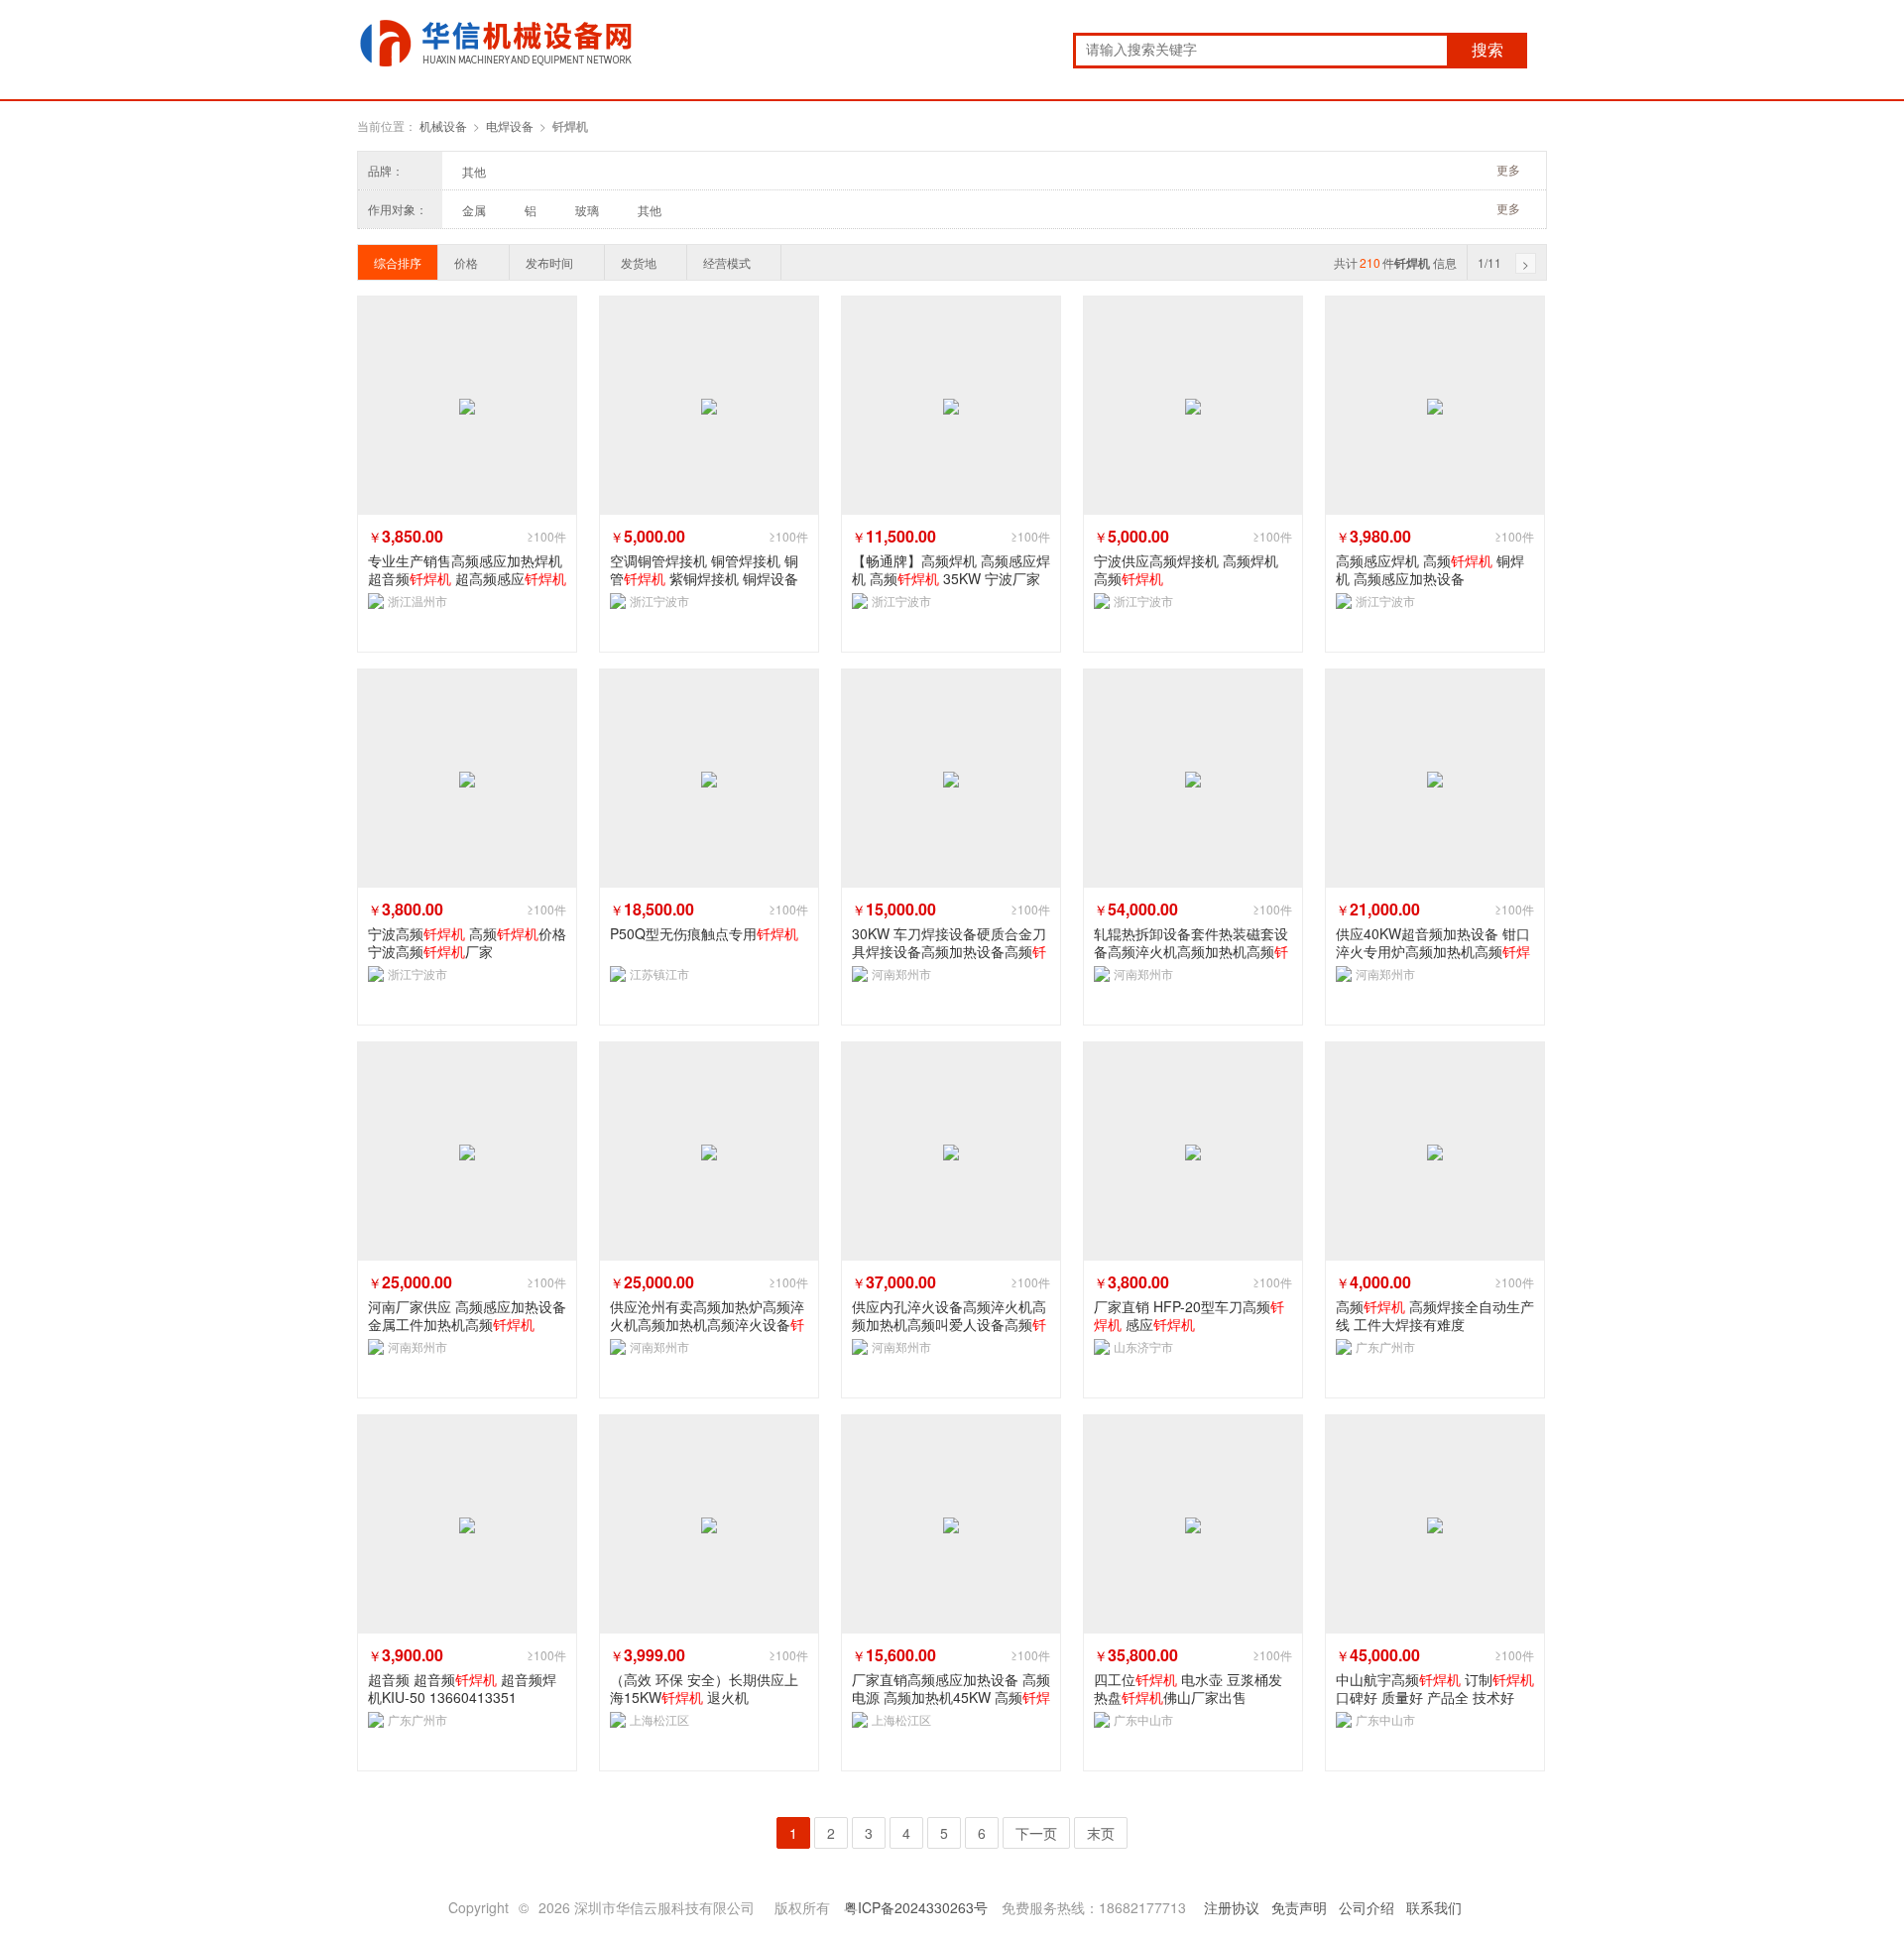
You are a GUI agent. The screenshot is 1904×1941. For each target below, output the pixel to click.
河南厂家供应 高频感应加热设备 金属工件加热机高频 (467, 1315)
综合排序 (398, 262)
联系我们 (1434, 1907)
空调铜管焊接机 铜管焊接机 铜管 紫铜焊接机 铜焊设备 (704, 569)
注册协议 (1232, 1907)
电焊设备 (510, 125)
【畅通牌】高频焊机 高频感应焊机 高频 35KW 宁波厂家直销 (951, 569)
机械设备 (443, 125)
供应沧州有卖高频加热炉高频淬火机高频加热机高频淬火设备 (707, 1315)
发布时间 (549, 262)
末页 (1101, 1833)
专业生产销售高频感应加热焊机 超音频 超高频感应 (467, 569)
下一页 (1036, 1833)
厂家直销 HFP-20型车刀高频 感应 (1189, 1315)
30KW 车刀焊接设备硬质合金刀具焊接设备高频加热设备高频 (949, 942)
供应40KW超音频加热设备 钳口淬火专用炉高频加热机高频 (1433, 942)
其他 (474, 171)
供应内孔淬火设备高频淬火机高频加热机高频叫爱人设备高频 (949, 1315)
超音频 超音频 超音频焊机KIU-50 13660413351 (462, 1688)
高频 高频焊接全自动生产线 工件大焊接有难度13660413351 (1435, 1315)
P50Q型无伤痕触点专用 (704, 934)
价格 (466, 262)
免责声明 (1299, 1907)
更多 (1508, 169)
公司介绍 (1367, 1907)
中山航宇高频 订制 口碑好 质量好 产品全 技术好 (1435, 1688)
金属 (474, 210)
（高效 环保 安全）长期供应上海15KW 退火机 (704, 1688)
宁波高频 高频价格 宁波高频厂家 (467, 942)
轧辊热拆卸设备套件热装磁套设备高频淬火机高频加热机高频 (1191, 942)
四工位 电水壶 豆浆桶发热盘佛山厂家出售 (1188, 1688)
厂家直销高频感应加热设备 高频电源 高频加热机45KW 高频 (951, 1688)
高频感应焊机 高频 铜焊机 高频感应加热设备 (1430, 569)
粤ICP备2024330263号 (916, 1907)
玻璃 (587, 210)
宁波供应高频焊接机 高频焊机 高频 (1186, 569)
